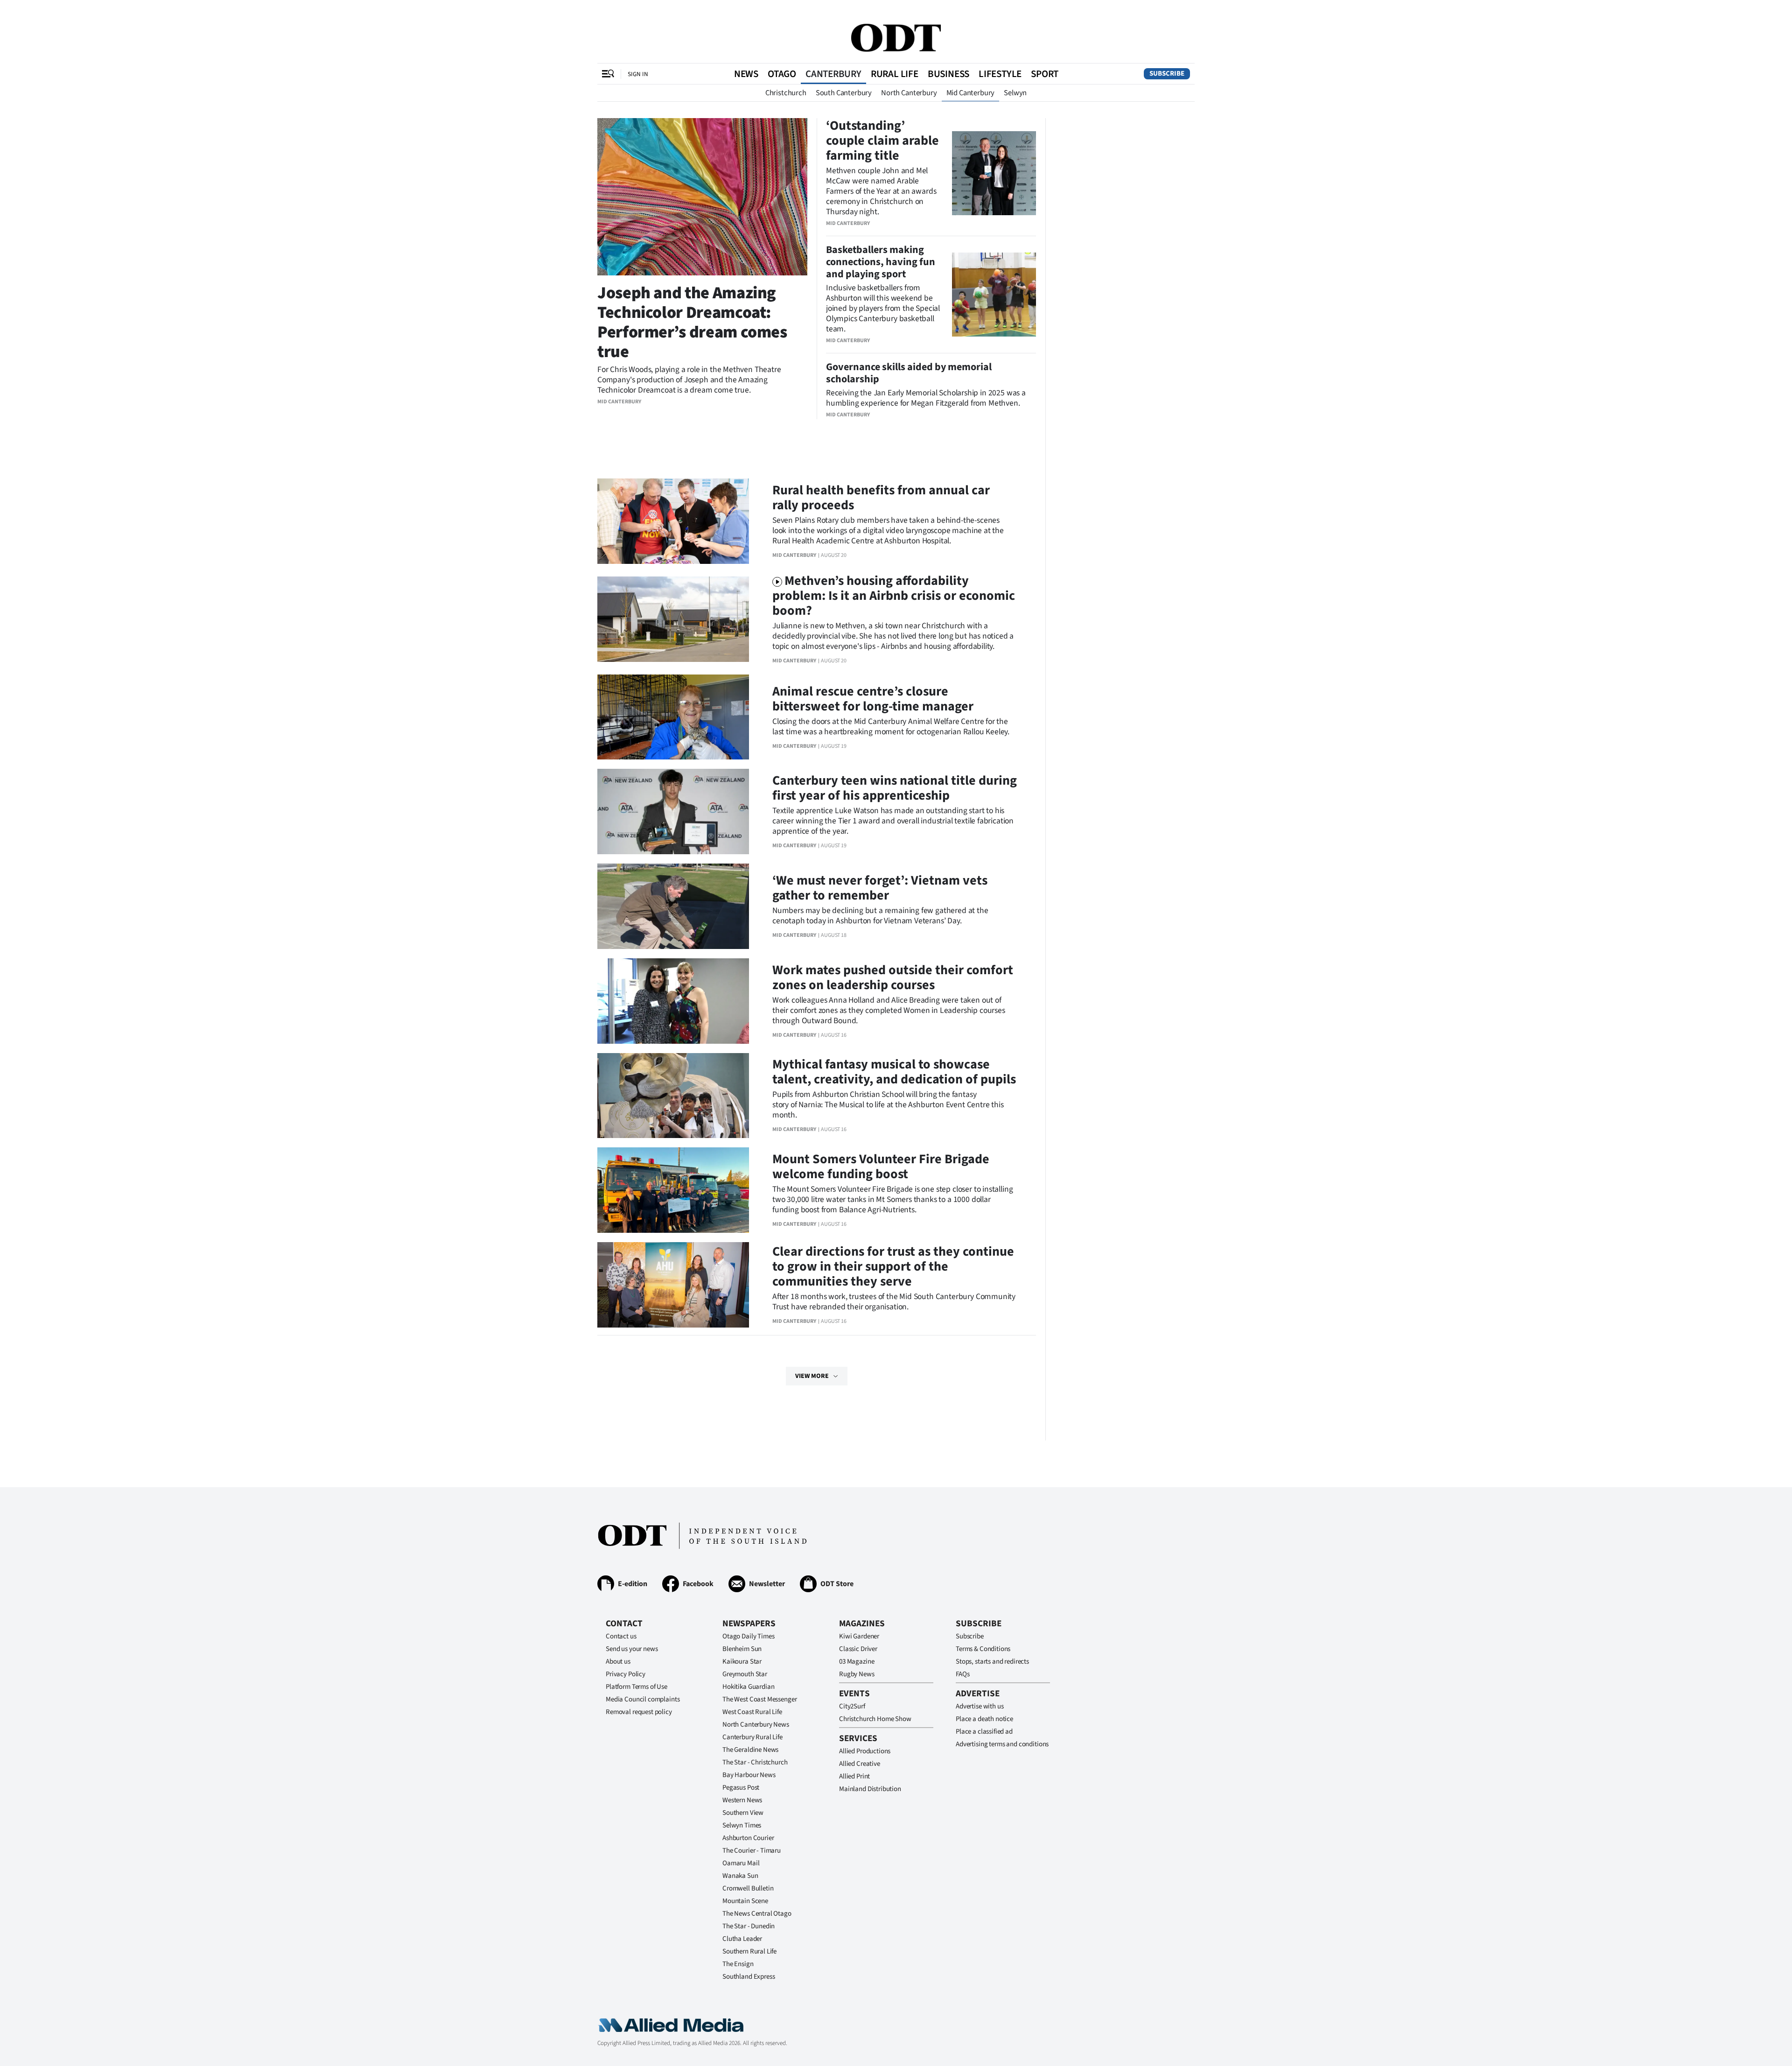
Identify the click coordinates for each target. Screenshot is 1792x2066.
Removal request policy (639, 1712)
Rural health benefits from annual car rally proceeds (881, 498)
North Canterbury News (756, 1725)
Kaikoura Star (742, 1662)
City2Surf (852, 1706)
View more (812, 1376)
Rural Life (895, 74)
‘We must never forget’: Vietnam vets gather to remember (880, 888)
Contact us (621, 1636)
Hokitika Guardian (748, 1687)
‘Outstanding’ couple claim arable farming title (882, 141)
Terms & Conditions (983, 1649)
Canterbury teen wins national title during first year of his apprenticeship (895, 788)
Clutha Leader (742, 1939)
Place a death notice (984, 1719)
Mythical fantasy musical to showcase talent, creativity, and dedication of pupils (894, 1072)
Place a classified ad (984, 1732)
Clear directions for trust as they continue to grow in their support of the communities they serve (893, 1266)
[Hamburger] (608, 74)
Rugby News (857, 1674)
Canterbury (833, 74)
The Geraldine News (750, 1750)
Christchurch (786, 93)
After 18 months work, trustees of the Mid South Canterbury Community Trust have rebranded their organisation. (894, 1302)
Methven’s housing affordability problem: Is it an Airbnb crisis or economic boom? (894, 596)
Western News (742, 1800)
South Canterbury (844, 93)
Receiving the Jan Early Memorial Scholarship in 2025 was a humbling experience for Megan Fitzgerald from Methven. (926, 398)
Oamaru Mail (741, 1863)
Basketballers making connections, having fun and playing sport (881, 262)
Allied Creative (860, 1764)
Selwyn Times (742, 1825)
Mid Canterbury (971, 93)
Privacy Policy (626, 1674)
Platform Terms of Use (637, 1687)
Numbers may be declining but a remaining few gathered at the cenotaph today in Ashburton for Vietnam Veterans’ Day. (880, 916)
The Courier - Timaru (752, 1851)
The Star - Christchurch (755, 1762)
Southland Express (749, 1977)
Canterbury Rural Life (752, 1737)
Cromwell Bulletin (748, 1888)
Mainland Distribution (870, 1789)
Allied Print (854, 1776)
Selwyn (1015, 93)
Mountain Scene (745, 1901)
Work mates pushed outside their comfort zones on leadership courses (893, 977)
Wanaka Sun (740, 1876)
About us (618, 1662)
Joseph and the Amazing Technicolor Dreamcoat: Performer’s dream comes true (692, 322)
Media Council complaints (643, 1699)
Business (948, 74)
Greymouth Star (745, 1674)
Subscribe (1167, 74)
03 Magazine (857, 1662)
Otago (782, 74)
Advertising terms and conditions (1002, 1744)
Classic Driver (858, 1649)
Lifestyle (1000, 74)
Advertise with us (980, 1706)
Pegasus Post (741, 1788)
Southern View (743, 1813)
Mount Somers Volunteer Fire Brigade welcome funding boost (881, 1167)
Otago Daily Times (748, 1636)
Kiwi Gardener (859, 1636)
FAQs (962, 1674)
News (746, 74)
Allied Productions (865, 1751)
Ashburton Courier (748, 1838)
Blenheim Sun (742, 1649)
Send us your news (632, 1649)
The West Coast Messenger (759, 1699)
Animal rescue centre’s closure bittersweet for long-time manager (873, 699)
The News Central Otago (757, 1914)
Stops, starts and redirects (992, 1662)
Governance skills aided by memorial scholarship (909, 373)
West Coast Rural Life (752, 1712)
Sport (1045, 74)
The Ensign (738, 1964)
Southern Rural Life (749, 1951)
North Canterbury (909, 93)
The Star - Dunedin (749, 1926)
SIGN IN (638, 74)
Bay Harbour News (749, 1775)
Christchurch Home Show (875, 1719)
